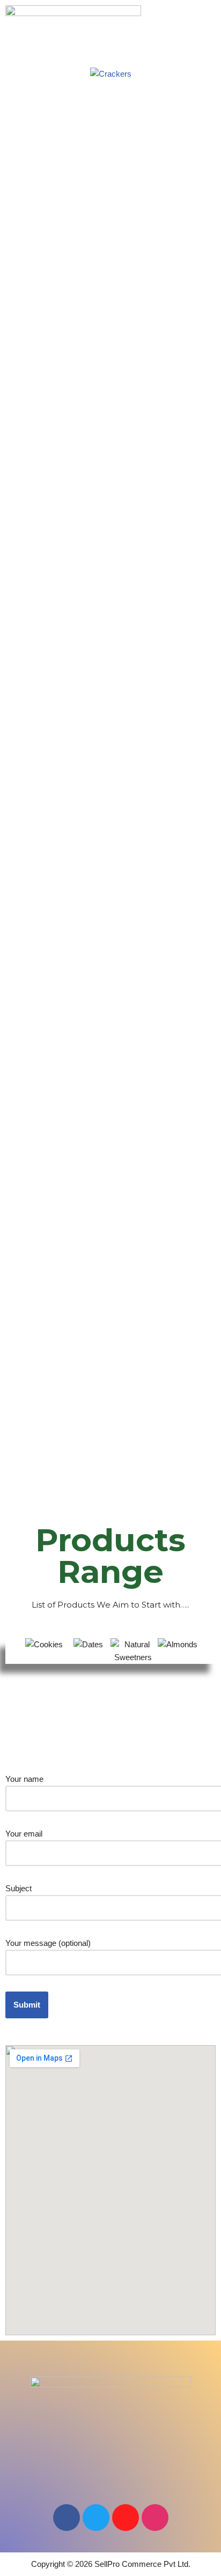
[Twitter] (96, 2518)
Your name (24, 1779)
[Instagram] (155, 2518)
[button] (110, 47)
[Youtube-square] (126, 2518)
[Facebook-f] (67, 2518)
